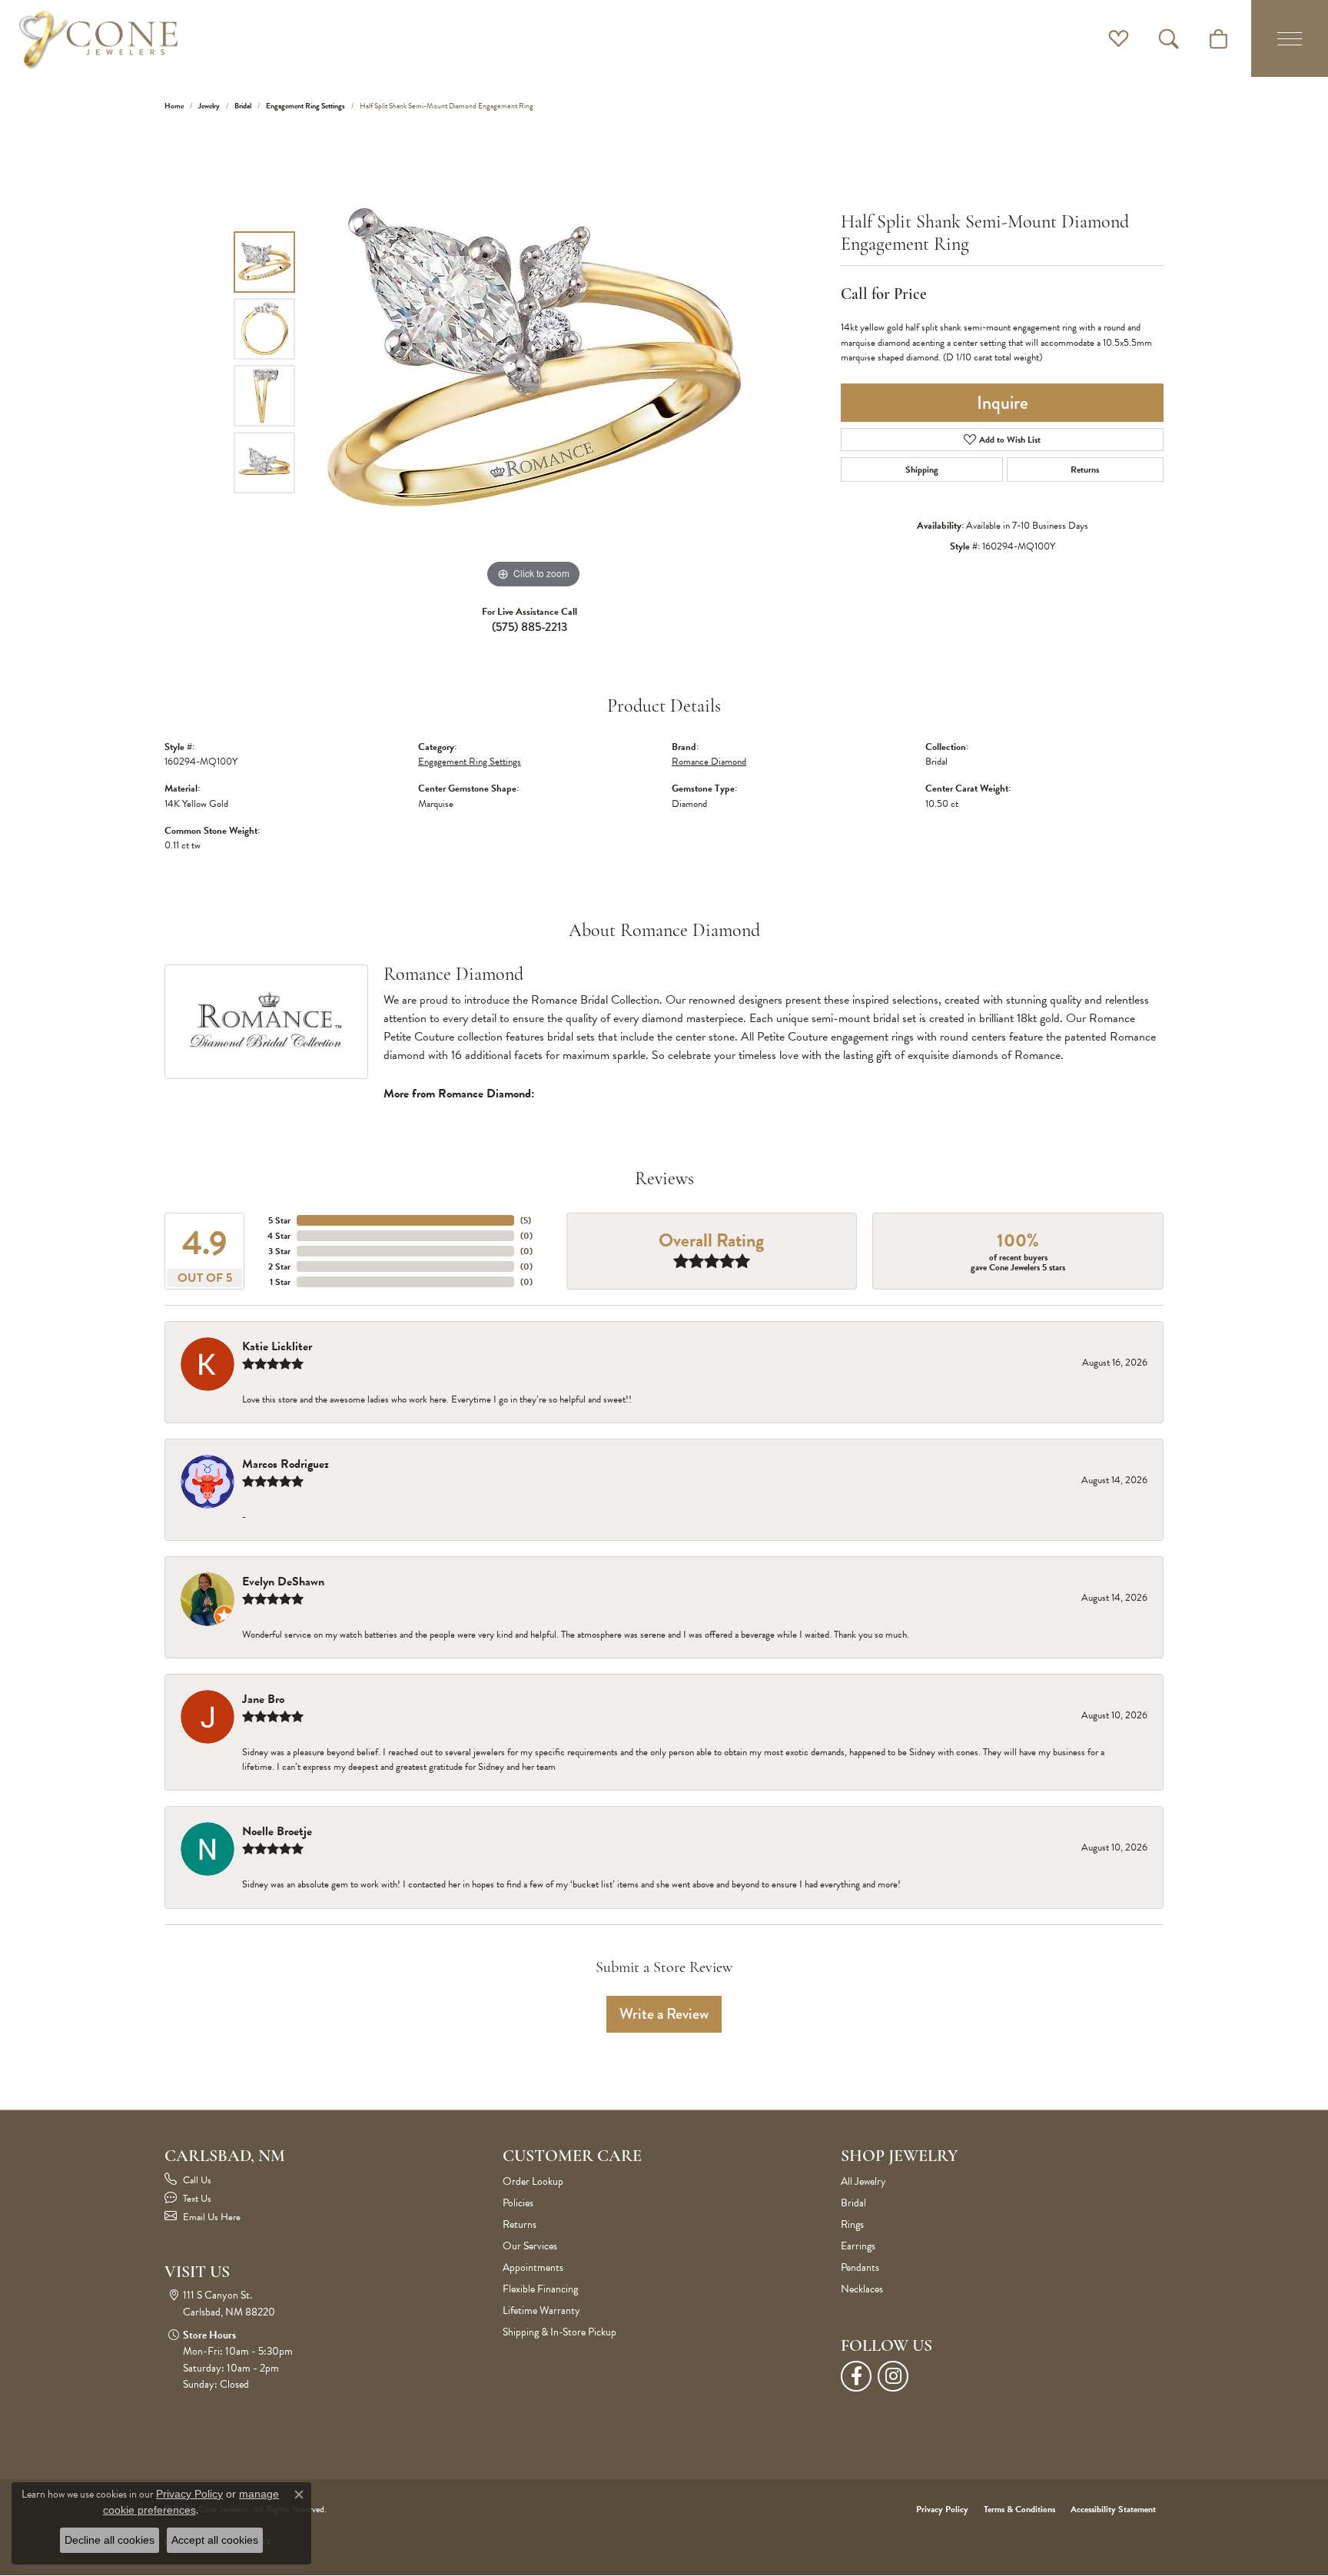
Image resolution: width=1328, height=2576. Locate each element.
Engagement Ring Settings (305, 106)
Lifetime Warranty (541, 2310)
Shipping (922, 470)
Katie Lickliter (277, 1346)
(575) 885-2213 (530, 627)
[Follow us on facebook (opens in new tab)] (856, 2376)
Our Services (530, 2246)
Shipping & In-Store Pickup (559, 2332)
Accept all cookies (215, 2540)
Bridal (243, 106)
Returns (1085, 470)
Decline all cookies (110, 2540)
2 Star (279, 1266)
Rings (852, 2224)
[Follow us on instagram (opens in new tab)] (893, 2376)
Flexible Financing (540, 2289)
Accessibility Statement (1113, 2509)
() (526, 1220)
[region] (533, 362)
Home (174, 106)
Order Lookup (533, 2181)
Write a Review (664, 2014)
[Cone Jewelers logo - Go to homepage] (98, 38)
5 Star (279, 1220)
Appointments (533, 2267)
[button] (1119, 38)
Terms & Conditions (1019, 2509)
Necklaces (862, 2289)
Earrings (858, 2246)
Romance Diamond (709, 762)
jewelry (209, 106)
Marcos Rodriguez (286, 1464)
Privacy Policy (942, 2509)
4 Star (279, 1236)
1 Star (280, 1282)
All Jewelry (863, 2181)
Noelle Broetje (277, 1831)
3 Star (279, 1251)
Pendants (860, 2267)
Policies (518, 2203)
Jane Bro (263, 1699)
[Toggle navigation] (1290, 38)
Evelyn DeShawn (283, 1582)
